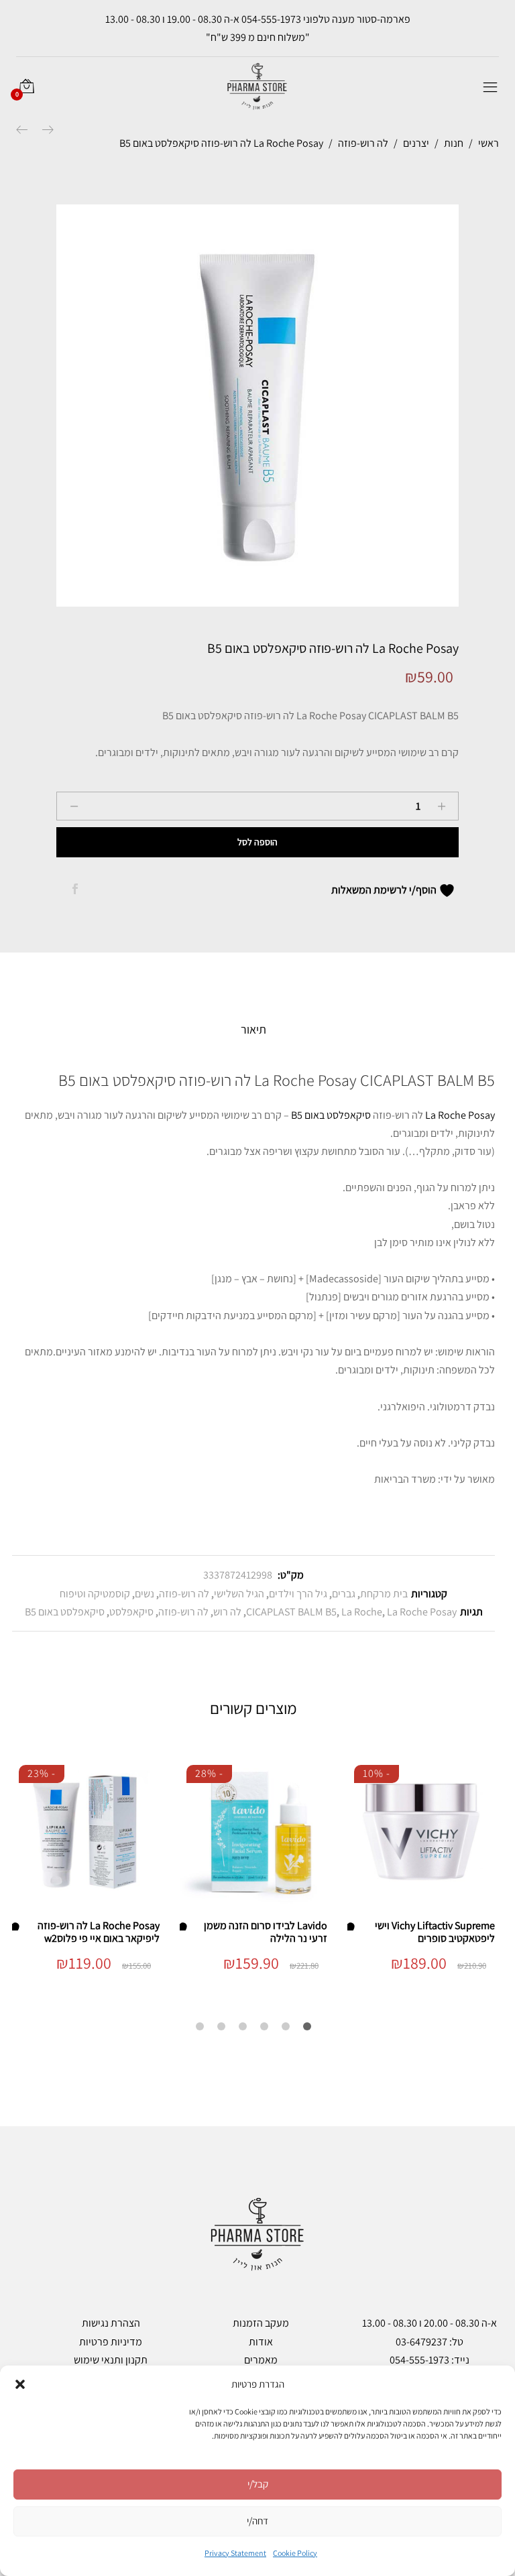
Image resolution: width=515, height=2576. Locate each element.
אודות (261, 2342)
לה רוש (227, 1612)
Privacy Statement (235, 2553)
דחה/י (257, 2521)
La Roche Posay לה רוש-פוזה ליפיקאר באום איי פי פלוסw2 (99, 1932)
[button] (20, 2384)
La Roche (362, 1612)
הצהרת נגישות (111, 2323)
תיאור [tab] (253, 1029)
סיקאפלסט (131, 1612)
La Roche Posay (460, 1115)
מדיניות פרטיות (111, 2342)
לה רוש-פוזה (184, 1594)
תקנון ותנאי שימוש (111, 2360)
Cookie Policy (295, 2553)
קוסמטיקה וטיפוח (95, 1594)
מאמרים (261, 2360)
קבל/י (258, 2484)
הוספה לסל (257, 842)
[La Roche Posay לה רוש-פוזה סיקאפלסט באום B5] (75, 890)
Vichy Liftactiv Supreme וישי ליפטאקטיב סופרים (435, 1932)
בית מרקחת (384, 1594)
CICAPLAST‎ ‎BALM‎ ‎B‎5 (291, 1612)
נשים (145, 1594)
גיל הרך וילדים (298, 1594)
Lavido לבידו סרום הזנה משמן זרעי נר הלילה (266, 1932)
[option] (257, 406)
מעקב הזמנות (261, 2323)
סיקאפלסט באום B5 (331, 1115)
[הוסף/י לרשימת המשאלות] (353, 1925)
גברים (344, 1594)
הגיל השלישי (239, 1594)
